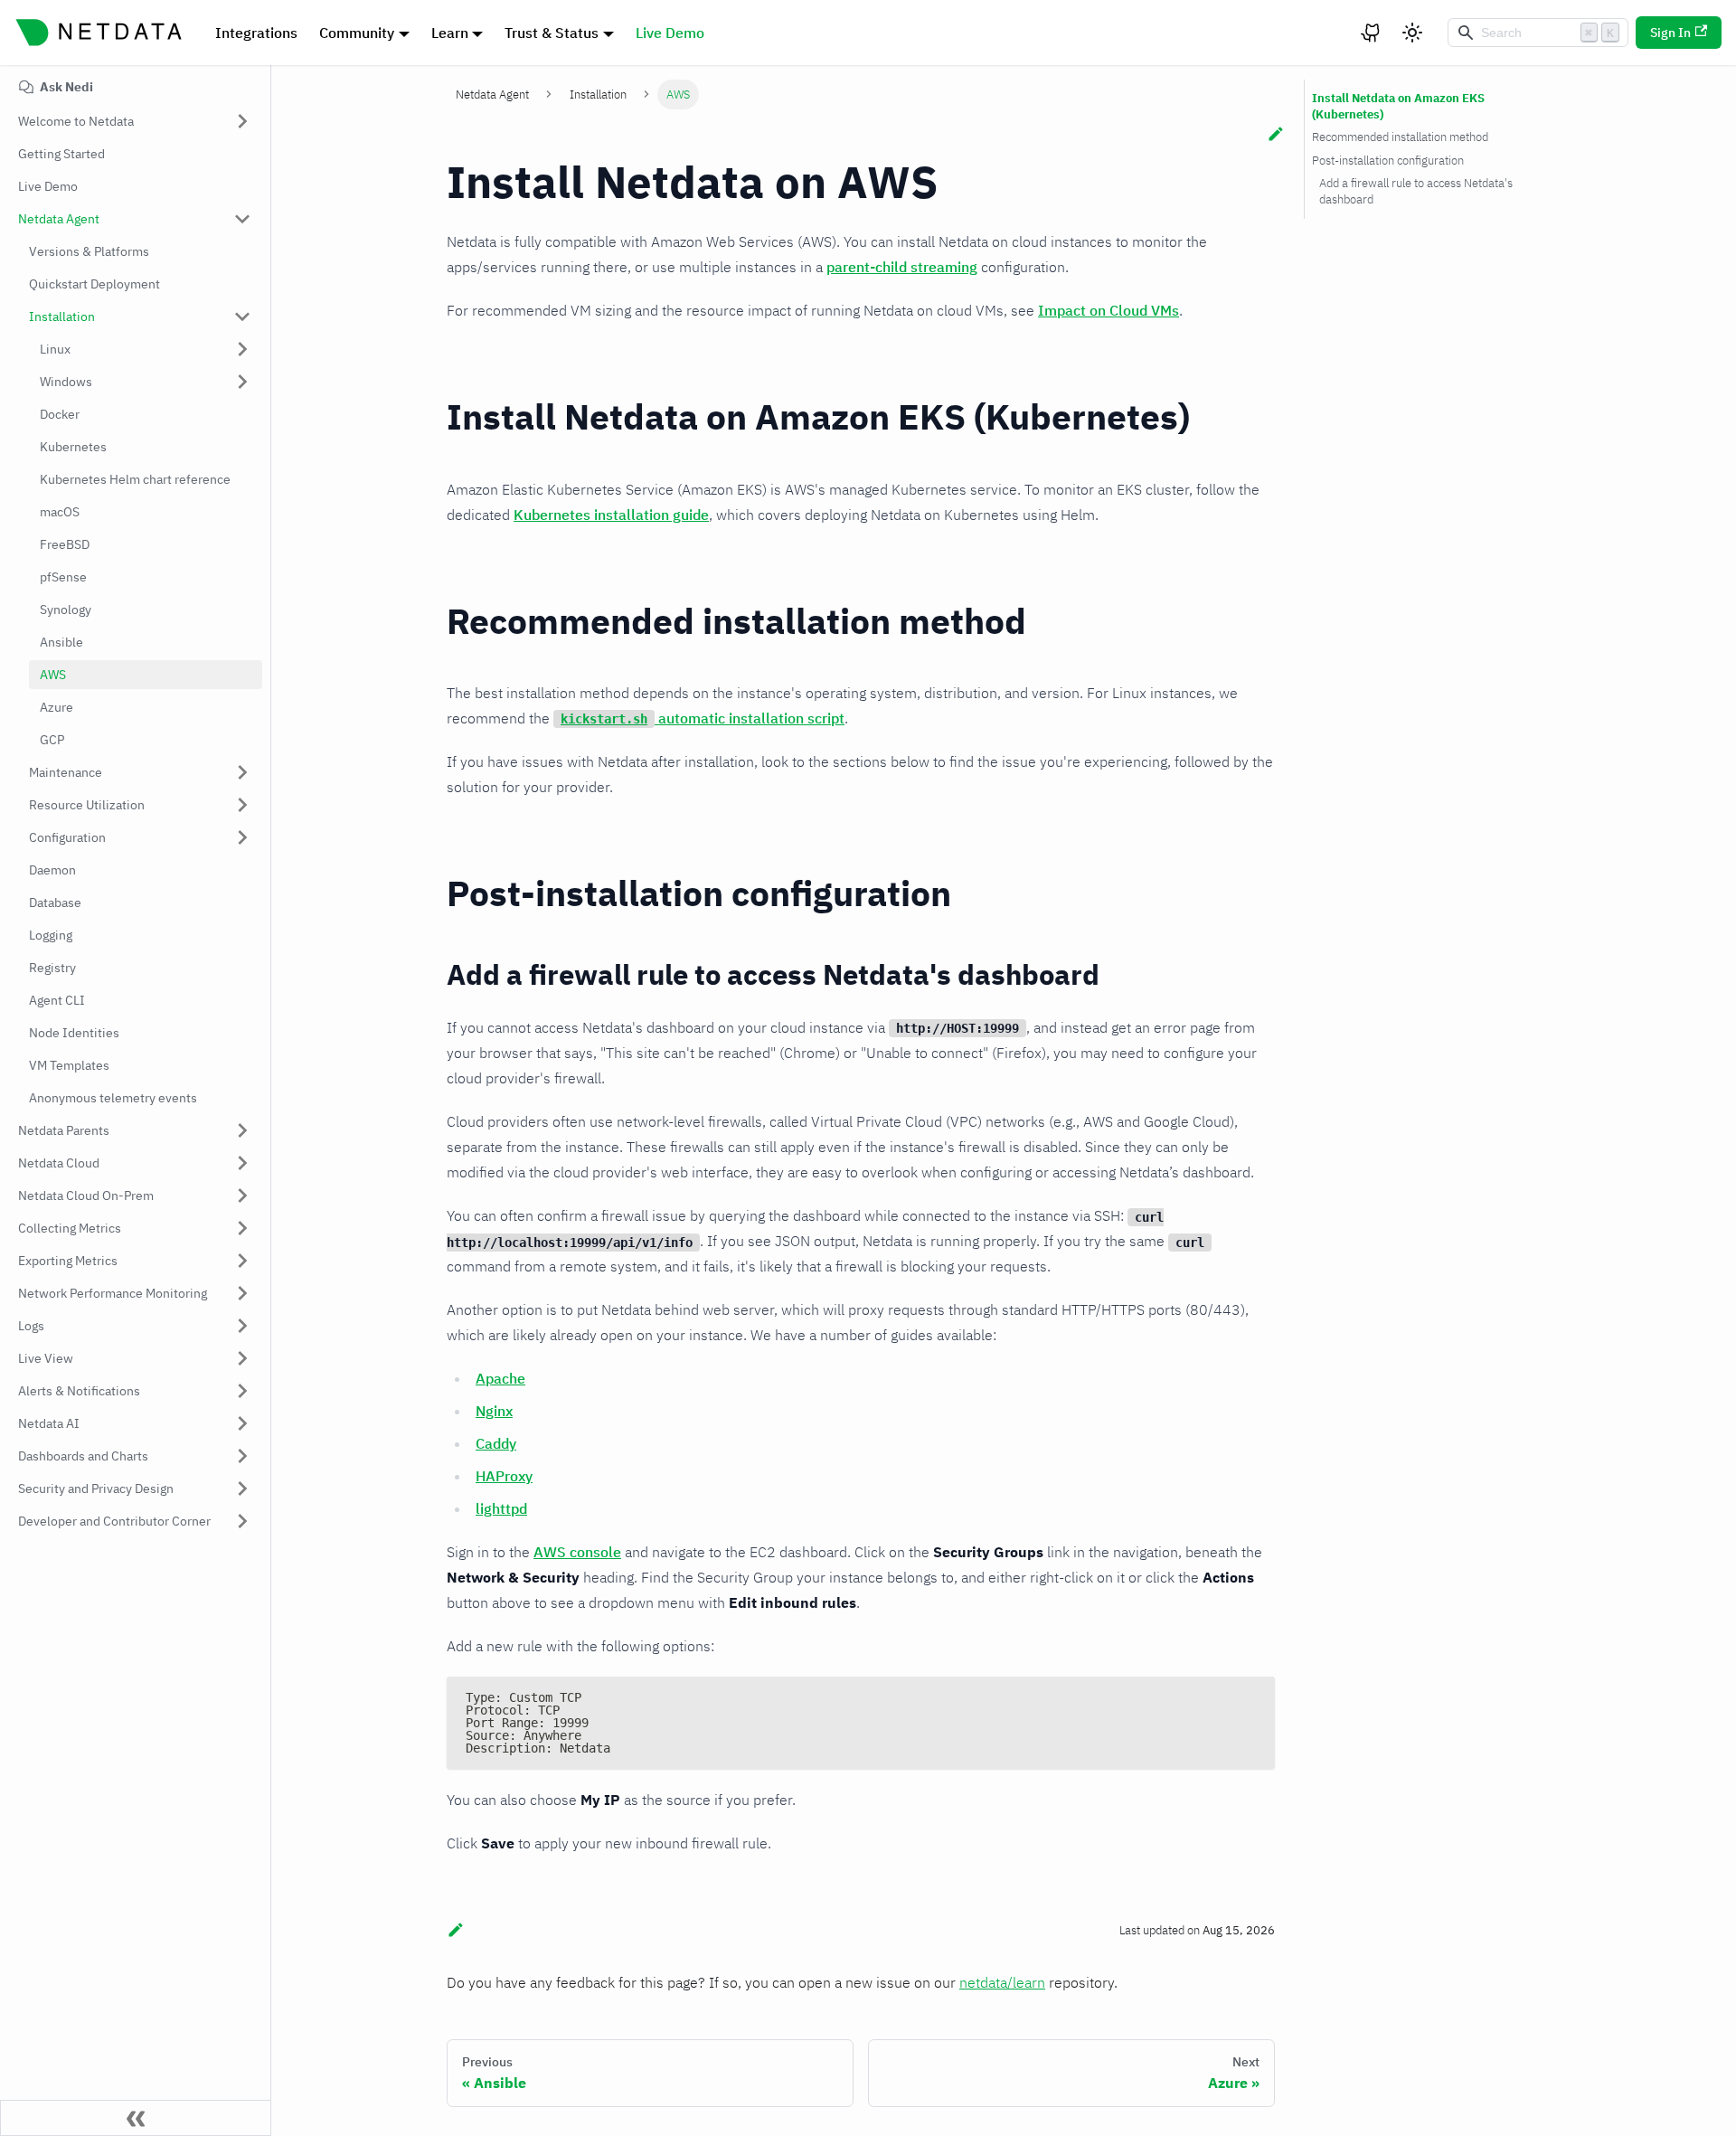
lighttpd (501, 1508)
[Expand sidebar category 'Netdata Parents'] (242, 1130)
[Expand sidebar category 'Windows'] (242, 382)
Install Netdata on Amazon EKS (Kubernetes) (1398, 106)
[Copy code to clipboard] (1253, 1699)
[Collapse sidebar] (136, 2118)
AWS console (577, 1552)
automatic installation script (703, 718)
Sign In (1670, 33)
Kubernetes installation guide (611, 515)
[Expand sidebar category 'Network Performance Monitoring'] (242, 1293)
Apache (500, 1378)
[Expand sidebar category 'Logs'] (242, 1326)
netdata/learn (1002, 1982)
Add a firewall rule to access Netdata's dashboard (1416, 191)
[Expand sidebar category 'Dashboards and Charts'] (242, 1456)
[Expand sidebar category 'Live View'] (242, 1358)
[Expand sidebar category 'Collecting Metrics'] (242, 1228)
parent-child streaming (902, 267)
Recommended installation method (1400, 137)
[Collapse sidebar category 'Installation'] (242, 317)
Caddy (496, 1443)
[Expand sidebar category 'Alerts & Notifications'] (242, 1391)
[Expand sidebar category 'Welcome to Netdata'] (242, 121)
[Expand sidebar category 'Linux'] (242, 349)
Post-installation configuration (1388, 161)
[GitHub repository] (1372, 33)
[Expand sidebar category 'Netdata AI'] (242, 1423)
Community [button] (357, 33)
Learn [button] (450, 33)
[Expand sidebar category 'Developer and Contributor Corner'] (242, 1521)
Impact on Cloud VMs (1109, 310)
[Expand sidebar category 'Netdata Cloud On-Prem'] (242, 1196)
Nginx (494, 1411)
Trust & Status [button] (552, 33)
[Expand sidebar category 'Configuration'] (242, 837)
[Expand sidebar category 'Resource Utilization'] (242, 805)
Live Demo (670, 33)
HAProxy (504, 1476)
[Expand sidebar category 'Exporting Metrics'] (242, 1261)
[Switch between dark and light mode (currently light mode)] (1412, 33)
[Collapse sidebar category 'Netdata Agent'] (242, 219)
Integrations (256, 33)
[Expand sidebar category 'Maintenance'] (242, 772)
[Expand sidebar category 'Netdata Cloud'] (242, 1163)
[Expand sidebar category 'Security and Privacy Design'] (242, 1489)
